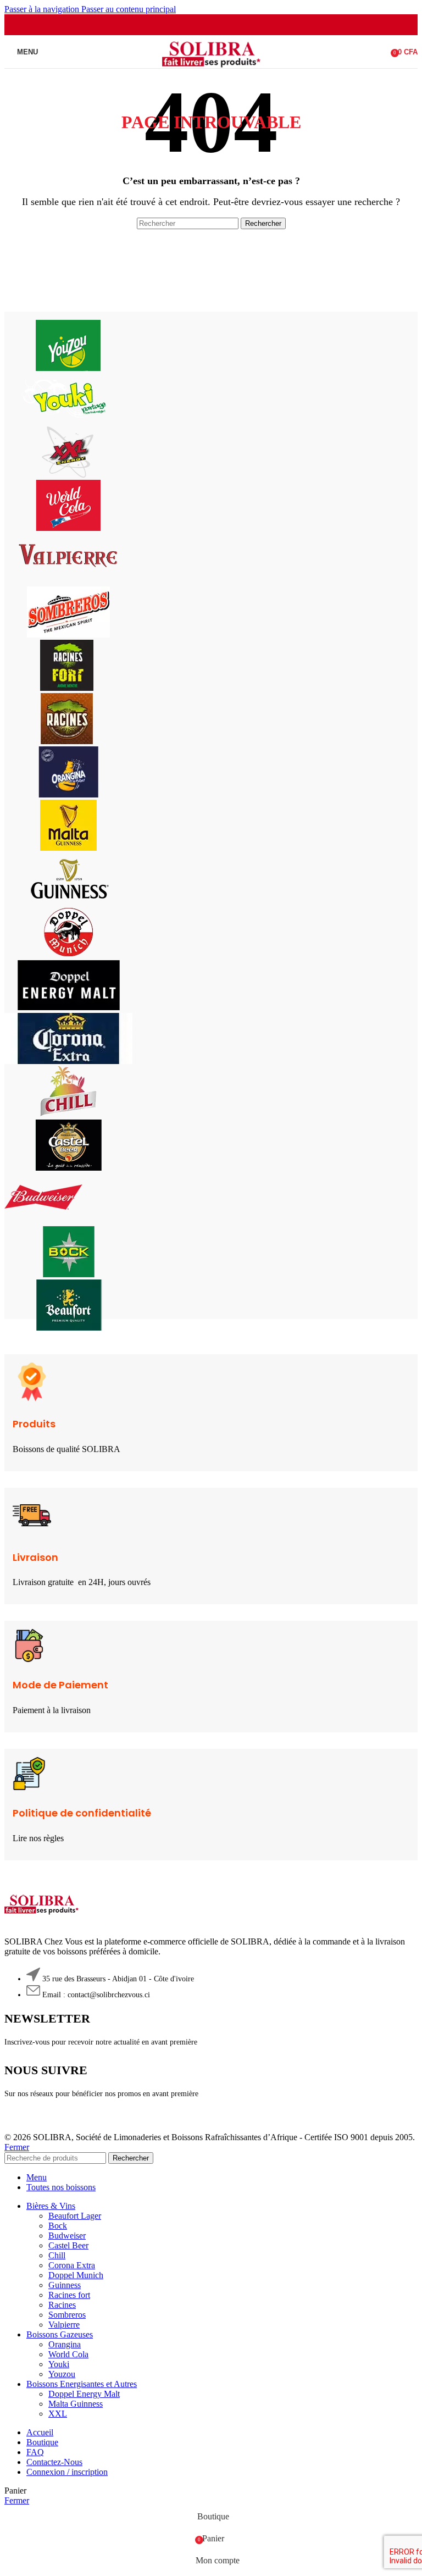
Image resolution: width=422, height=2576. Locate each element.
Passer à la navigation (43, 9)
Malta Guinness (76, 2404)
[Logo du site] (211, 71)
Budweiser (67, 2236)
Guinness (65, 2285)
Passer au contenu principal (129, 9)
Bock (58, 2226)
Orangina (65, 2344)
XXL (58, 2414)
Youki (59, 2364)
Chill (57, 2255)
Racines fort (69, 2295)
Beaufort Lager (75, 2216)
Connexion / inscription (67, 2472)
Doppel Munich (76, 2275)
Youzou (62, 2374)
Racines (62, 2305)
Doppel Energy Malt (84, 2394)
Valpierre (64, 2325)
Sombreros (67, 2315)
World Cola (68, 2354)
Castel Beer (68, 2245)
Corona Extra (72, 2265)
